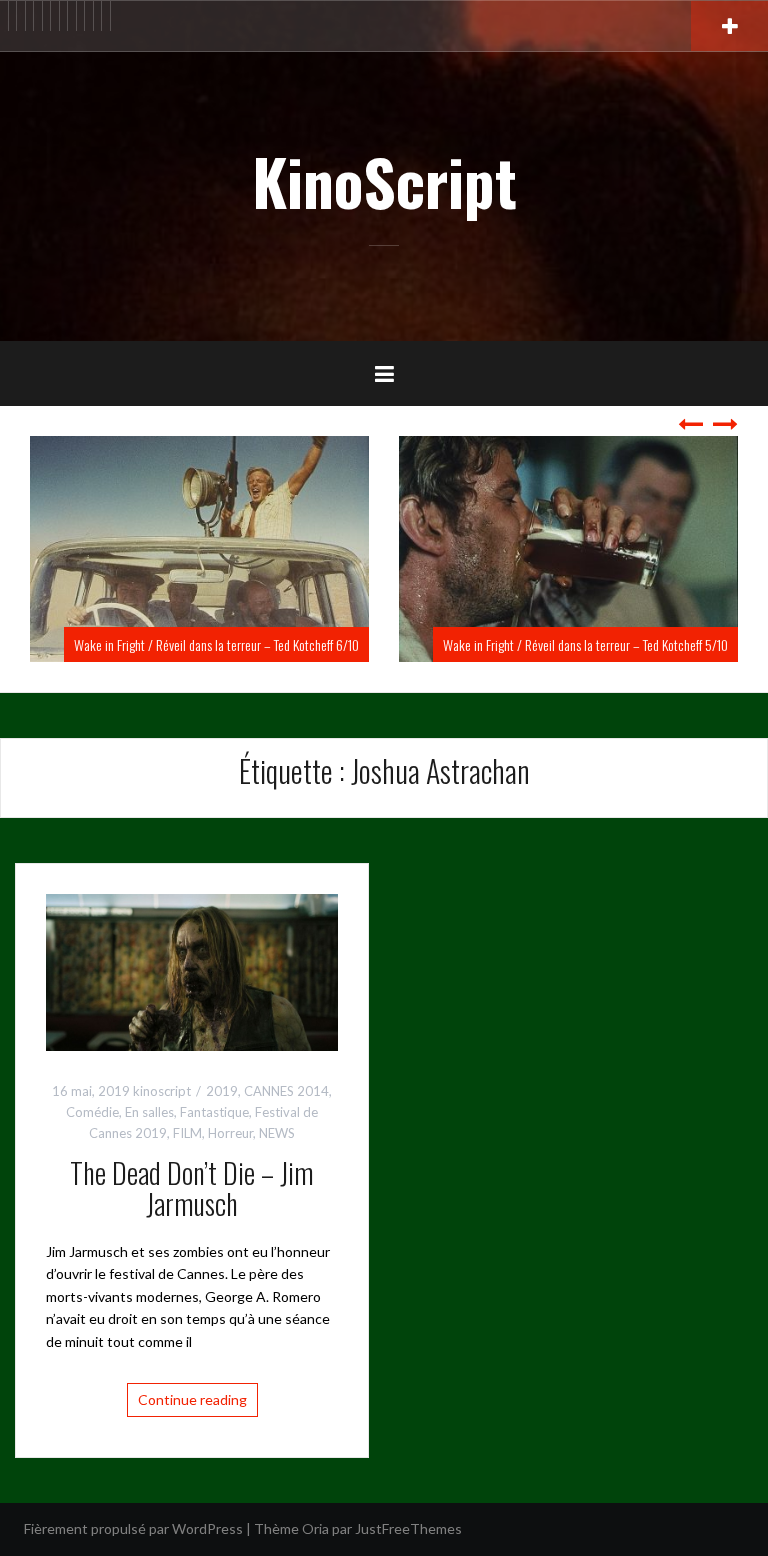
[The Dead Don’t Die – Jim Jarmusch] (192, 970)
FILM (187, 1133)
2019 (222, 1091)
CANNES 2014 (286, 1091)
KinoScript (384, 181)
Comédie (92, 1112)
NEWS (277, 1133)
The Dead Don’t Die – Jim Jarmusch (192, 1188)
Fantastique (214, 1112)
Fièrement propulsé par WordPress (133, 1528)
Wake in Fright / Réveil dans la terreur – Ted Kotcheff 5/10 (387, 644)
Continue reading (192, 1399)
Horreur (230, 1133)
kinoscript (162, 1091)
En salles (149, 1112)
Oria (315, 1528)
